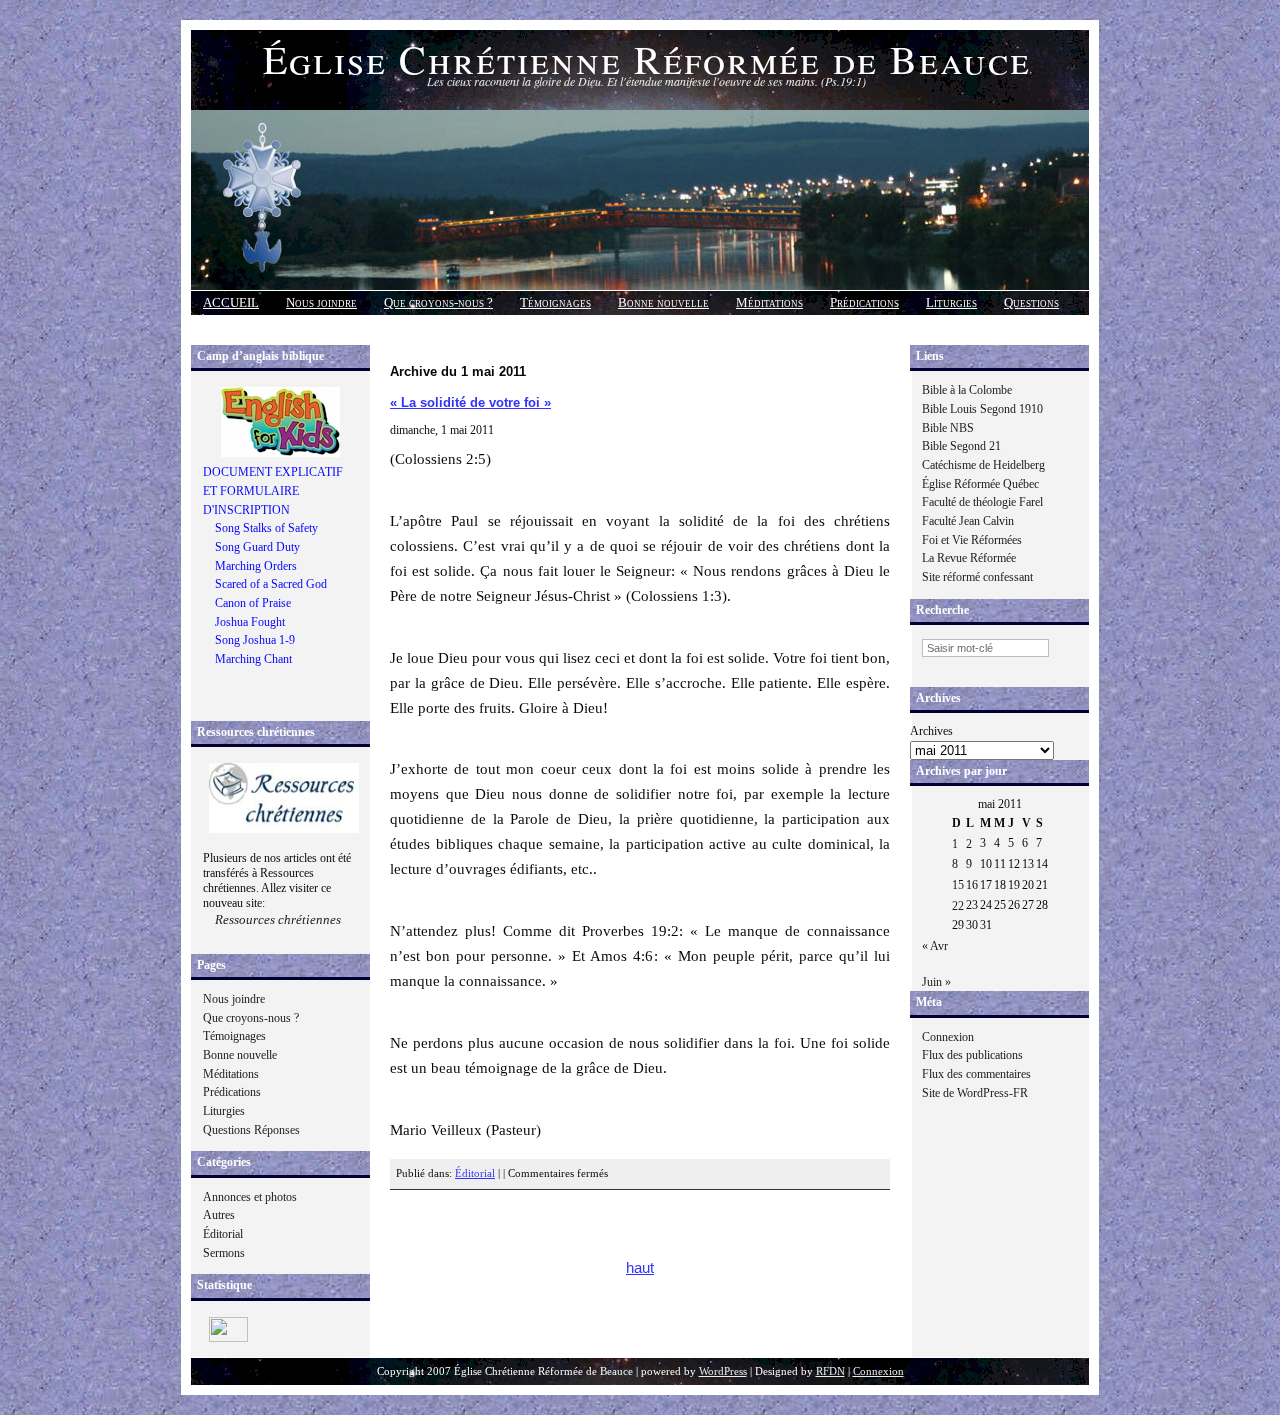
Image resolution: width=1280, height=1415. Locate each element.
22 (958, 906)
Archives (931, 731)
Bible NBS (948, 428)
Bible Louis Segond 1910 (982, 409)
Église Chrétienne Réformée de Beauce (647, 58)
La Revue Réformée (969, 558)
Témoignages (555, 302)
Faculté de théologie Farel (982, 502)
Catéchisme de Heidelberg (983, 465)
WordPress (723, 1371)
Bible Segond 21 (961, 446)
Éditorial (223, 1234)
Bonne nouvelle (663, 302)
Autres (219, 1215)
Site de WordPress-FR (975, 1093)
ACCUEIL (231, 302)
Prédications (864, 302)
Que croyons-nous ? (438, 302)
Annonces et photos (250, 1197)
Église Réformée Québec (980, 484)
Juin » (936, 982)
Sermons (224, 1253)
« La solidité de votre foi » (470, 402)
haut (640, 1268)
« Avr (935, 946)
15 (958, 885)
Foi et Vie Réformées (972, 540)
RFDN (830, 1371)
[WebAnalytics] (228, 1338)
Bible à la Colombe (967, 390)
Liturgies (951, 302)
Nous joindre (321, 302)
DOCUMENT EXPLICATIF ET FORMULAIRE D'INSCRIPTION (273, 490)
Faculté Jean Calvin (968, 521)
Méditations (769, 302)
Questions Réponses (251, 1130)
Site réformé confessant (977, 577)
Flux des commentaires (976, 1074)
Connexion (948, 1037)
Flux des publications (972, 1055)
